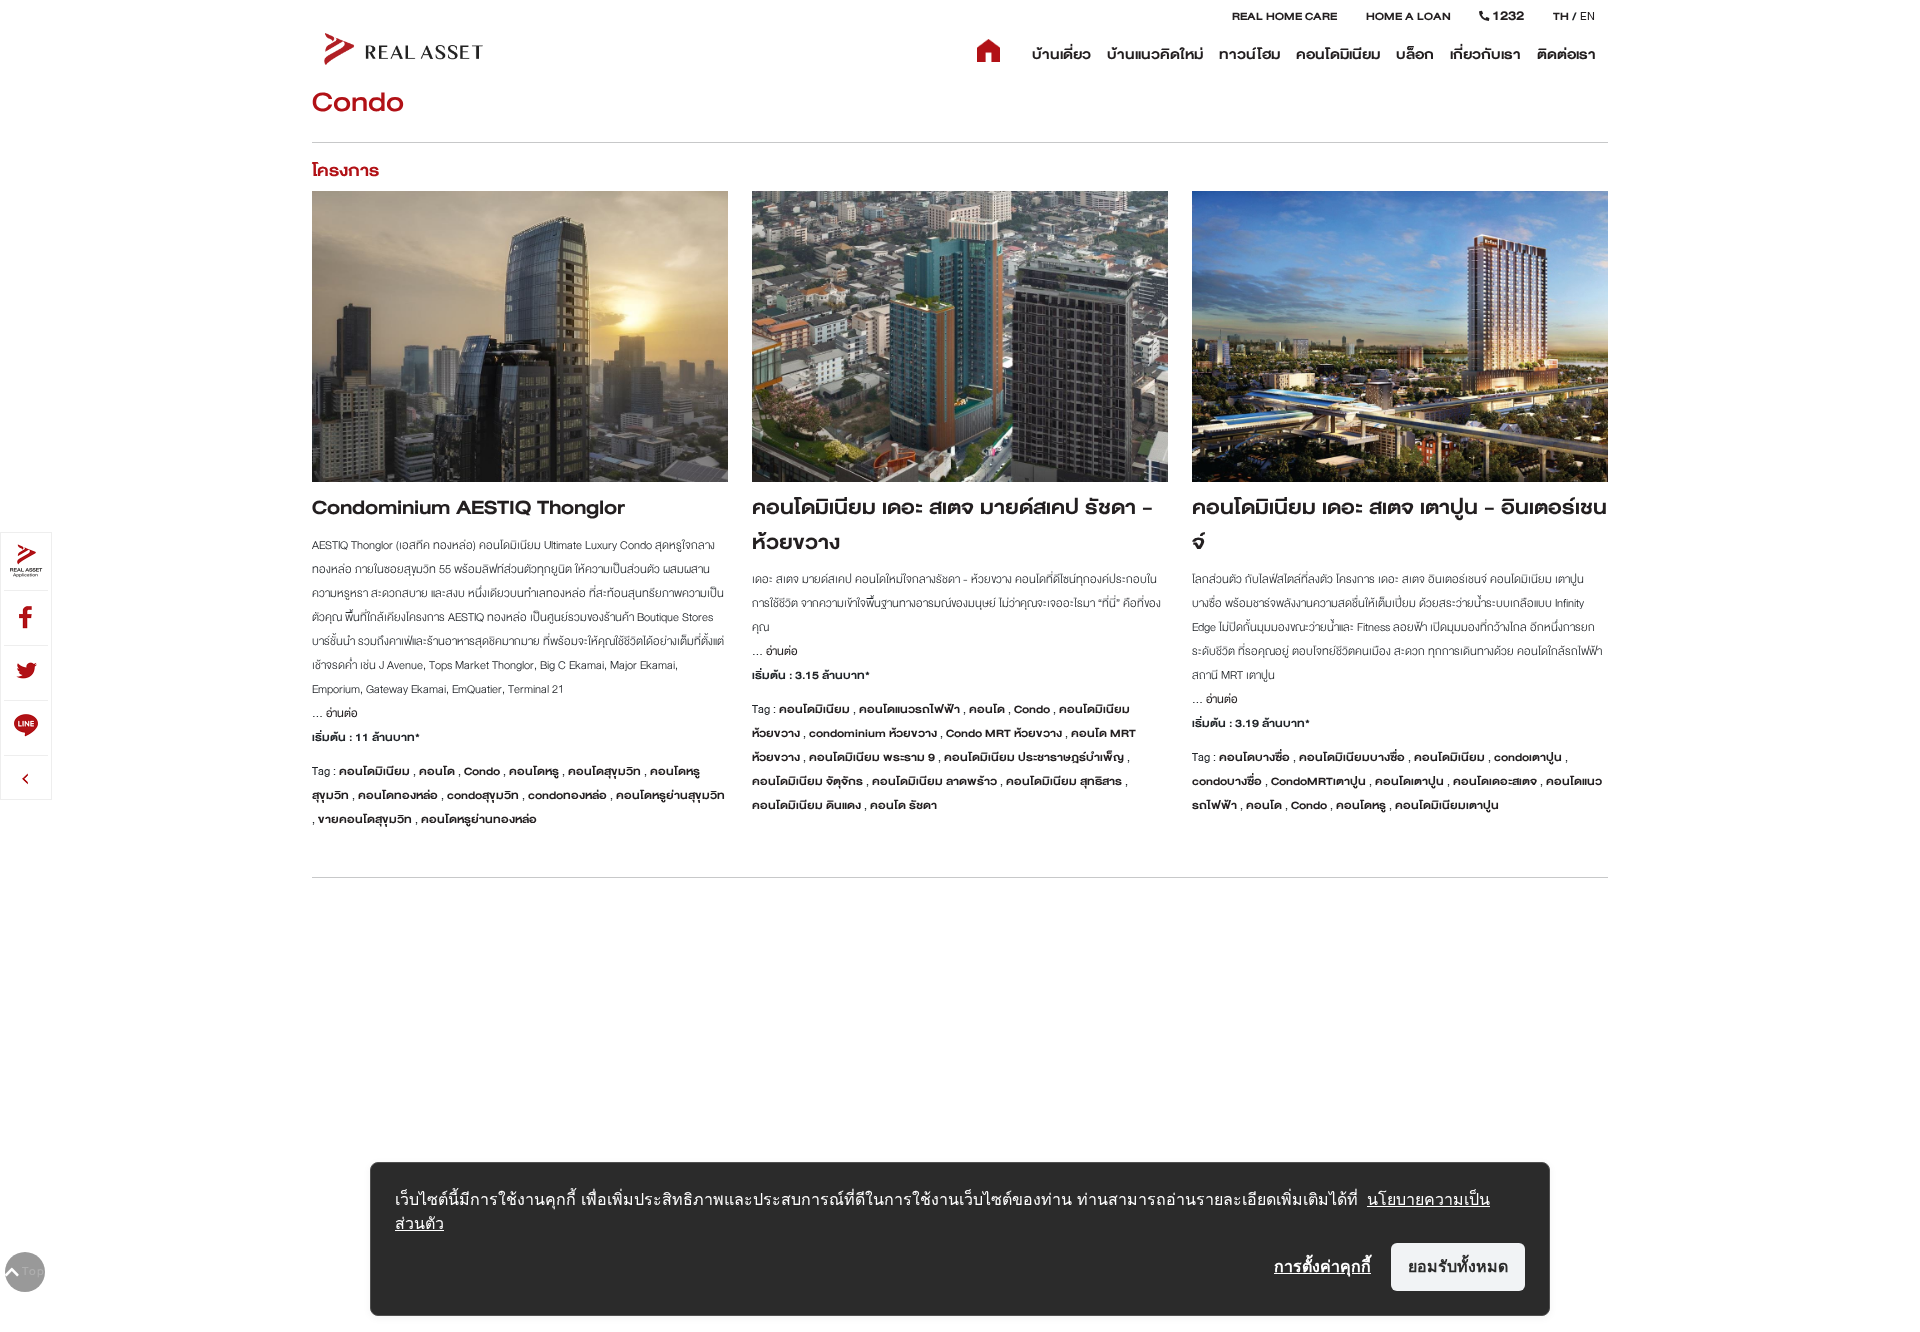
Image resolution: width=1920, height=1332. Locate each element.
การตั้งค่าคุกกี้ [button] (1322, 1266)
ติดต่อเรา (1566, 54)
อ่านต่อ (340, 713)
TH (1561, 16)
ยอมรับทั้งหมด (1458, 1266)
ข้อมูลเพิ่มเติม (520, 315)
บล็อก (1415, 54)
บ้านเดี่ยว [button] (1061, 54)
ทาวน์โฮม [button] (1249, 54)
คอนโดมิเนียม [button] (1338, 54)
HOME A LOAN (1408, 16)
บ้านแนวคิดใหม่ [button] (1155, 54)
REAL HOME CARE (1284, 16)
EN (1587, 16)
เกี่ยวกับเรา (1485, 54)
